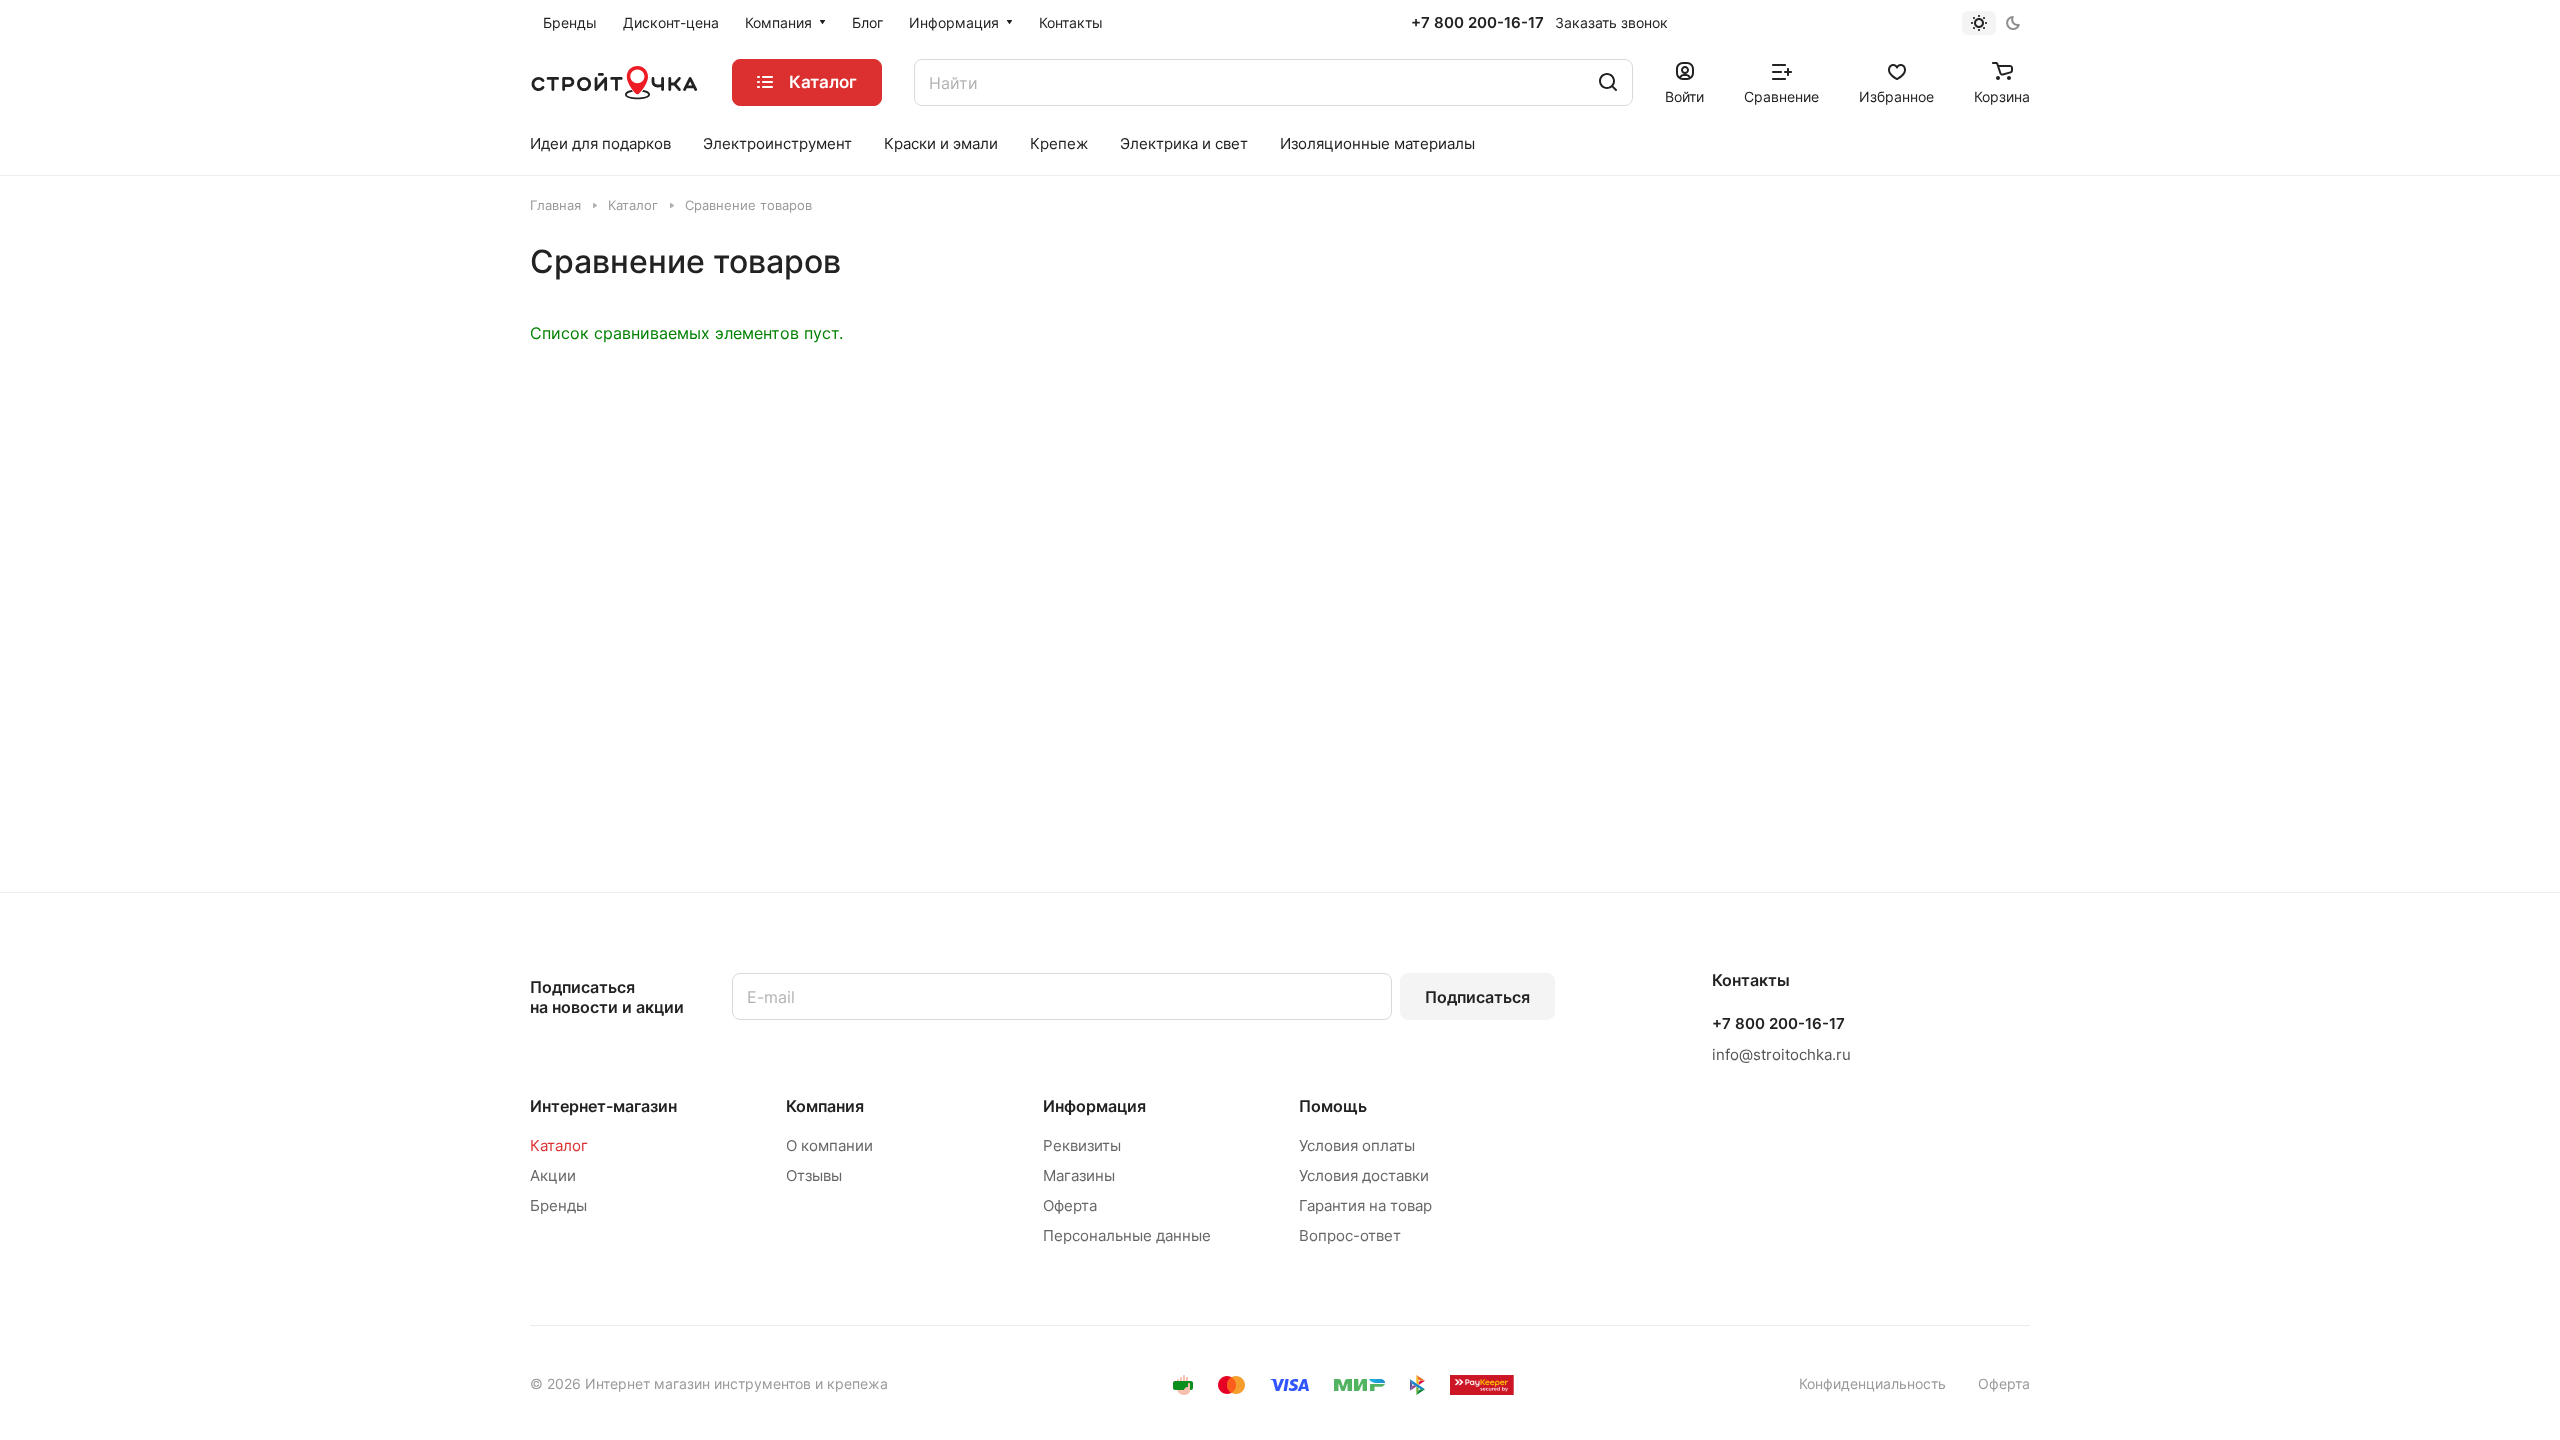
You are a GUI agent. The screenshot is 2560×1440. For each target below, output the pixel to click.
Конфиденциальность (1872, 1383)
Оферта (1070, 1205)
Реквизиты (1082, 1145)
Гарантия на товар (1365, 1205)
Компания (825, 1106)
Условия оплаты (1357, 1145)
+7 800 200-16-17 (1477, 23)
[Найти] (1608, 82)
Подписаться (1477, 997)
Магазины (1079, 1175)
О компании (829, 1145)
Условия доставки (1364, 1175)
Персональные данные (1127, 1235)
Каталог (559, 1145)
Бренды (558, 1205)
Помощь (1333, 1106)
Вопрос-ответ (1350, 1235)
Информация (1094, 1106)
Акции (553, 1175)
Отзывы (814, 1175)
